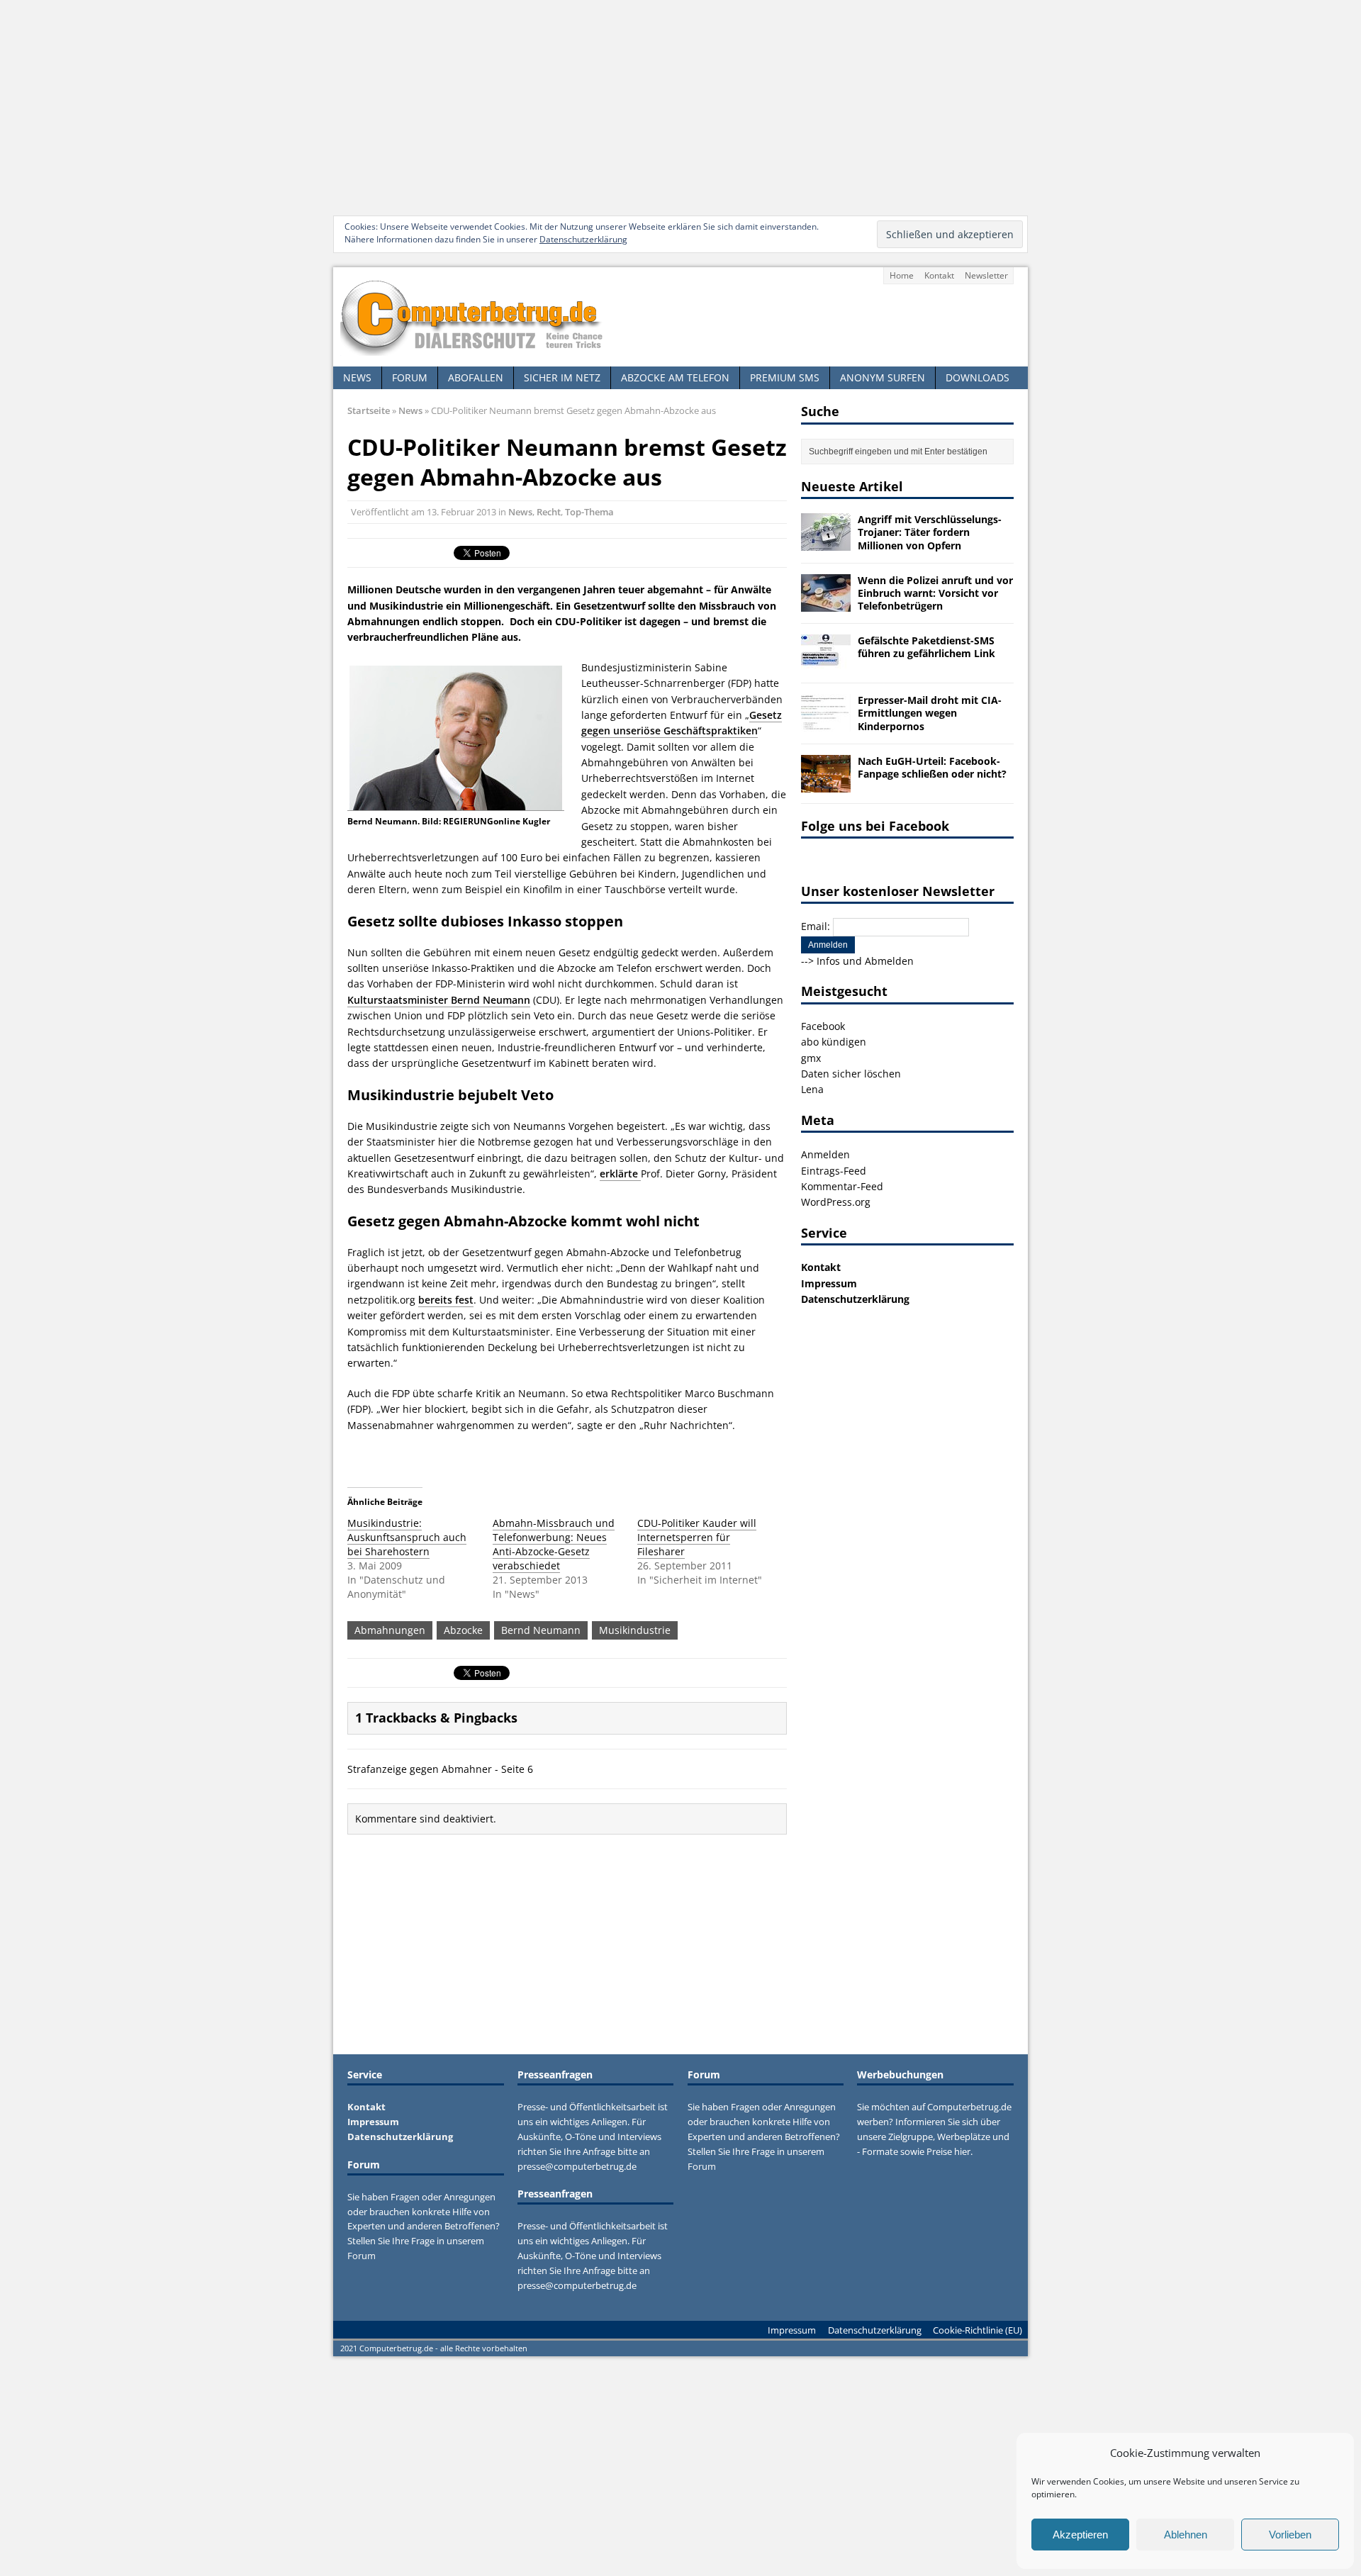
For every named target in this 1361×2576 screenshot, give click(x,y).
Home (902, 275)
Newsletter (986, 275)
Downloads (978, 377)
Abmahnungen (390, 1630)
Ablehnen (1186, 2535)
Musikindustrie (635, 1630)
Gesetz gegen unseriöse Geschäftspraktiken (682, 723)
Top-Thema (589, 512)
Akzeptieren (1080, 2535)
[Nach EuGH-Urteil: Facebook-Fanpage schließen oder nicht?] (826, 784)
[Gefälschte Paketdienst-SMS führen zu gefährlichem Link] (826, 664)
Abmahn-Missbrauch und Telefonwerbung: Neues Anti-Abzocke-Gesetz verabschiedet (554, 1544)
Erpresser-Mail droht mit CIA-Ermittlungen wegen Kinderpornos (930, 713)
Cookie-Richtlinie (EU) (978, 2330)
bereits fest (446, 1300)
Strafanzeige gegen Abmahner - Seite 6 (440, 1769)
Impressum (829, 1283)
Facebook (823, 1026)
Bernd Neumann (541, 1630)
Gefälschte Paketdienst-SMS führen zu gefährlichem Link (926, 647)
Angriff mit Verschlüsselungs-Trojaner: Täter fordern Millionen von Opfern (930, 532)
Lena (812, 1089)
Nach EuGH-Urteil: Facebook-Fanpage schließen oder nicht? (932, 767)
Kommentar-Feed (842, 1186)
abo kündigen (834, 1042)
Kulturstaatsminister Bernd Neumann (439, 1000)
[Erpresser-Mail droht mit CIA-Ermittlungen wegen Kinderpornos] (826, 723)
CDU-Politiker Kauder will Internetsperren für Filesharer (697, 1537)
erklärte (620, 1174)
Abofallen (476, 377)
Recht (549, 512)
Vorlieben (1290, 2535)
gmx (811, 1058)
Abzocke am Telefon (675, 377)
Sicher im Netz (562, 377)
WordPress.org (836, 1202)
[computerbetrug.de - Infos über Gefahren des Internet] (680, 317)
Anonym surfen (883, 377)
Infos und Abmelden (865, 961)
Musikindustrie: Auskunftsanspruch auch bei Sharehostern (407, 1537)
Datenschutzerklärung (583, 239)
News (357, 377)
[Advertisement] (680, 106)
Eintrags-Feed (834, 1171)
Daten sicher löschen (851, 1074)
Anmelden (825, 1154)
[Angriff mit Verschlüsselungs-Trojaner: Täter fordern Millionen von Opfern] (826, 543)
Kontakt (939, 275)
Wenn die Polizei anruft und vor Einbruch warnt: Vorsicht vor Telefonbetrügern (935, 593)
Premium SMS (785, 377)
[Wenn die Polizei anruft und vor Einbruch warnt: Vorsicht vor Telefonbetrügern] (826, 603)
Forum (410, 377)
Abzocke (463, 1630)
